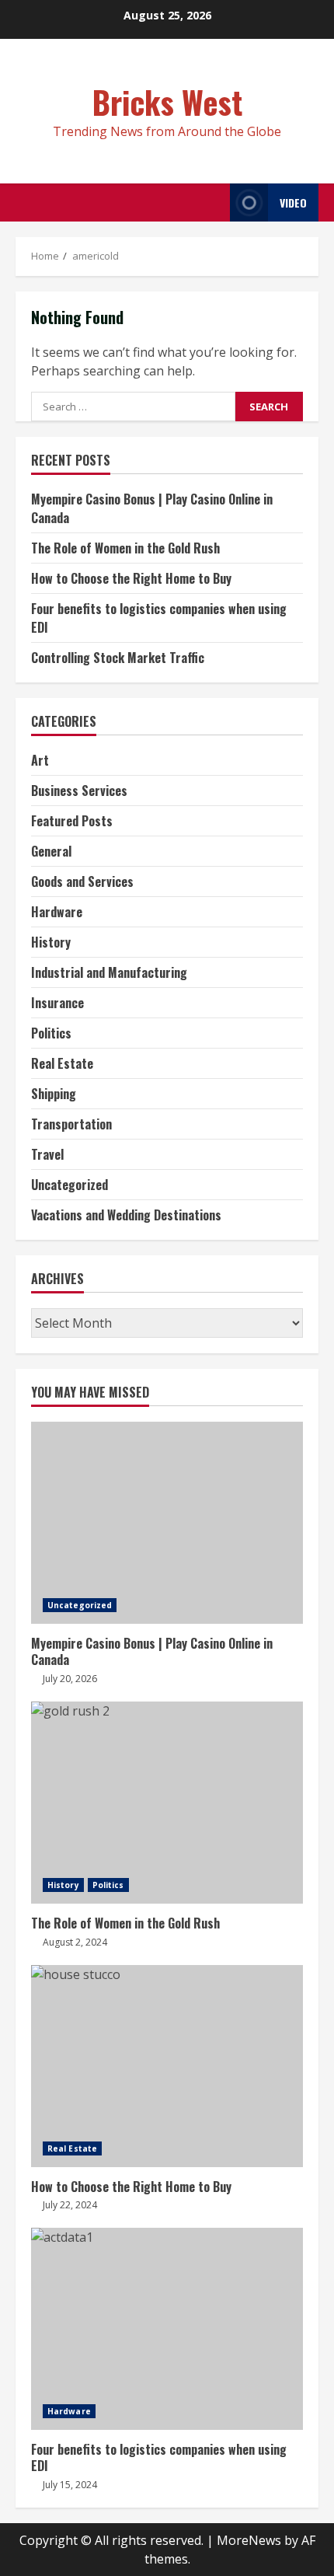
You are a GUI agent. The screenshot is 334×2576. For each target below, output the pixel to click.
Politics (51, 1033)
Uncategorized (70, 1185)
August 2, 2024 (75, 1942)
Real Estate (62, 1063)
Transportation (71, 1124)
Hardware (57, 912)
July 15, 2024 (70, 2485)
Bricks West (167, 102)
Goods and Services (82, 881)
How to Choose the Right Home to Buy (131, 578)
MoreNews (249, 2540)
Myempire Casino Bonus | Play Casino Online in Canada (167, 1523)
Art (40, 760)
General (51, 851)
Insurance (57, 1003)
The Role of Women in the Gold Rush (125, 548)
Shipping (54, 1094)
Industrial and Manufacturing (109, 972)
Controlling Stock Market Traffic (118, 658)
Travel (47, 1154)
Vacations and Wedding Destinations (126, 1215)
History (51, 942)
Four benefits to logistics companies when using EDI (167, 2329)
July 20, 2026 (70, 1679)
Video (293, 202)
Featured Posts (72, 821)
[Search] (214, 202)
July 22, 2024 (70, 2205)
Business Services (79, 791)
